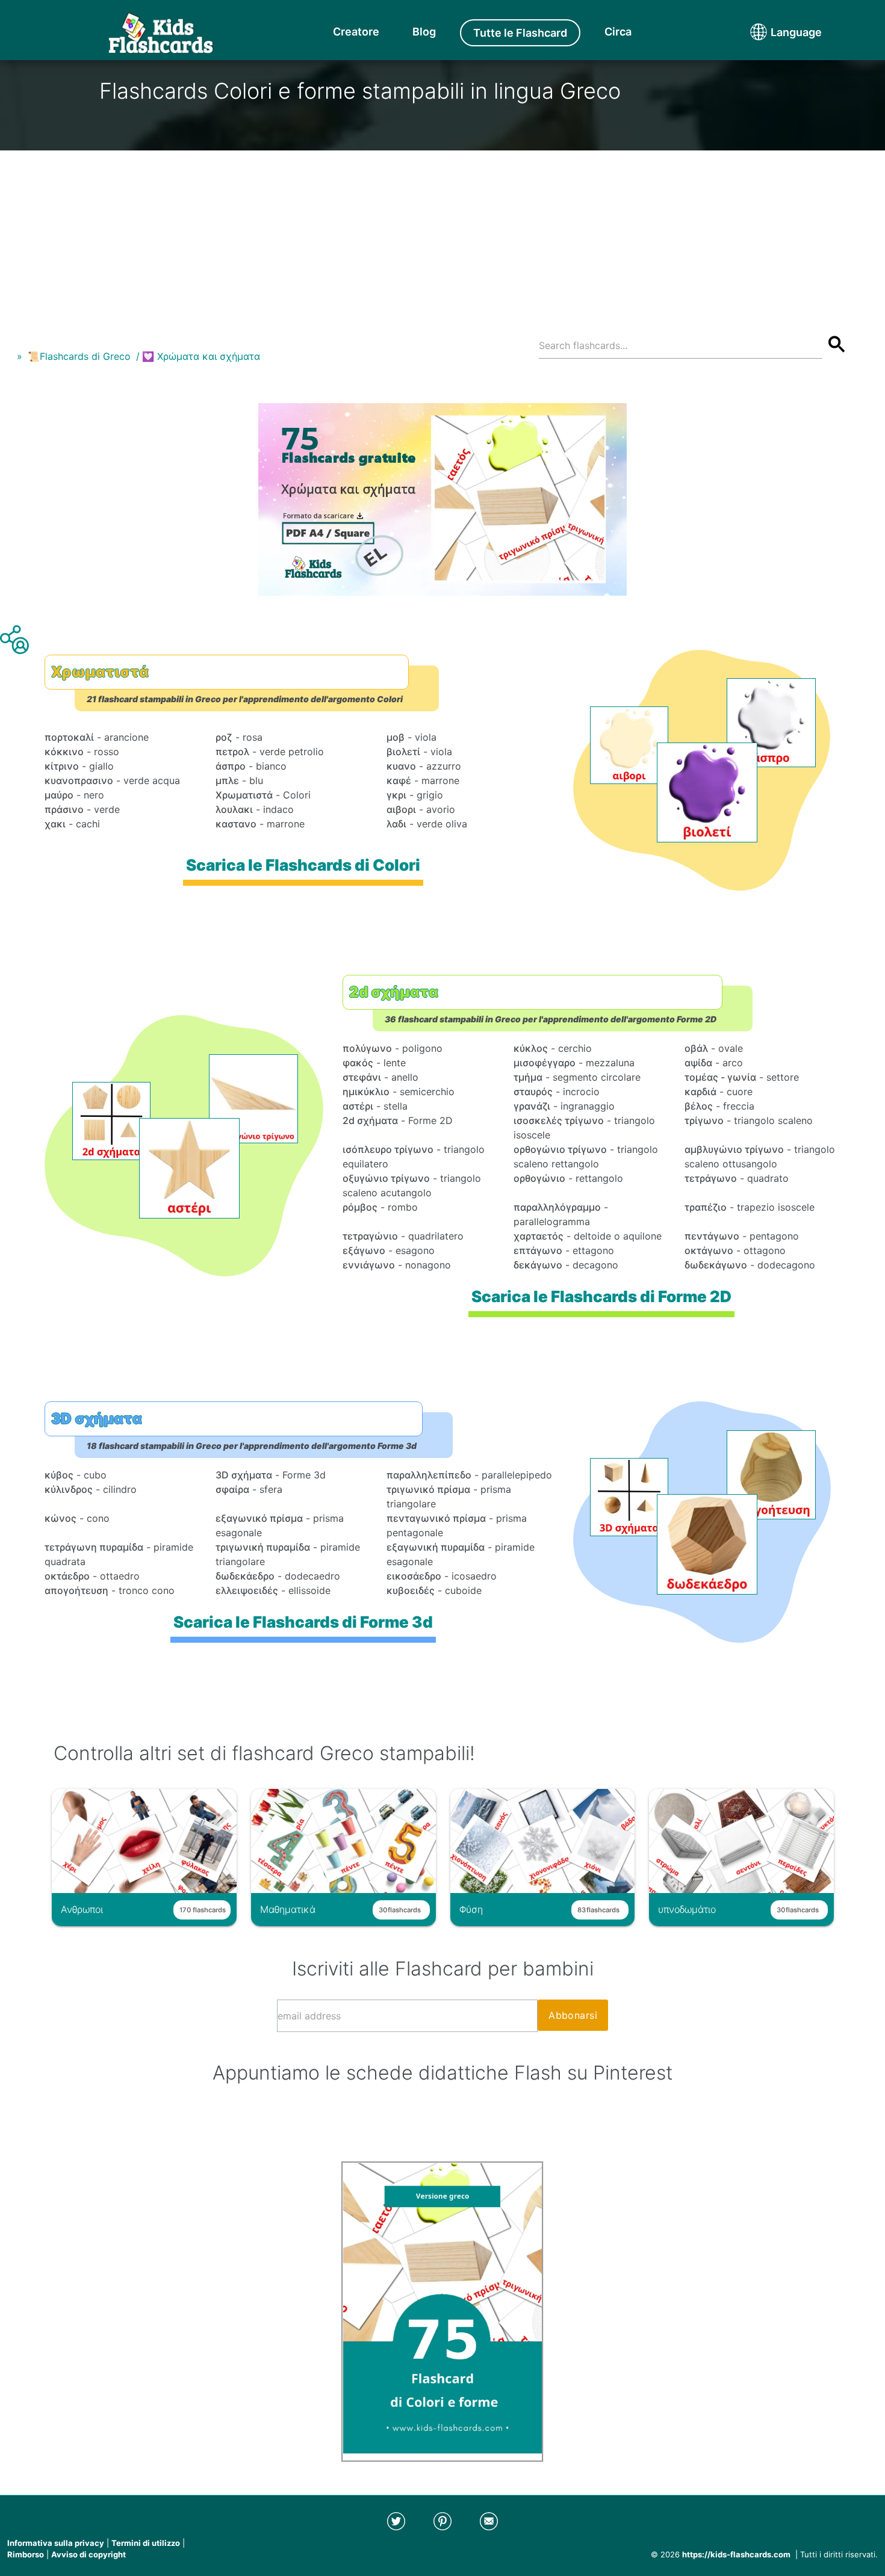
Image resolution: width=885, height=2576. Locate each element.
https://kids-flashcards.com (736, 2554)
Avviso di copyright (88, 2554)
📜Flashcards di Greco (79, 356)
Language (774, 32)
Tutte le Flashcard (520, 33)
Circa (618, 32)
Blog (424, 32)
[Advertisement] (442, 235)
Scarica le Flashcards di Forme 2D (601, 1296)
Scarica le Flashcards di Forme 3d (303, 1622)
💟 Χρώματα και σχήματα (201, 356)
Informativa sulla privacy (56, 2543)
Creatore (356, 32)
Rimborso (26, 2554)
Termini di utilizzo (146, 2543)
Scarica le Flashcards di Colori (303, 865)
